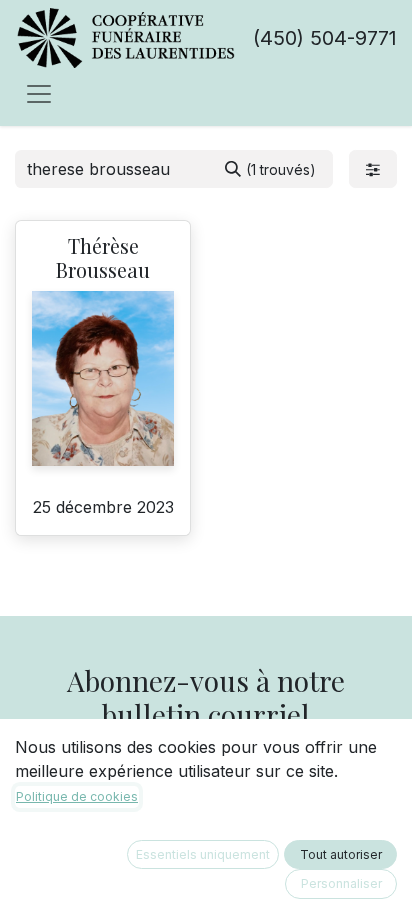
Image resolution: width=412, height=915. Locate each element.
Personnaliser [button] (341, 883)
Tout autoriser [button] (341, 854)
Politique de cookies (77, 796)
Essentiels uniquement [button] (203, 854)
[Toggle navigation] (39, 93)
